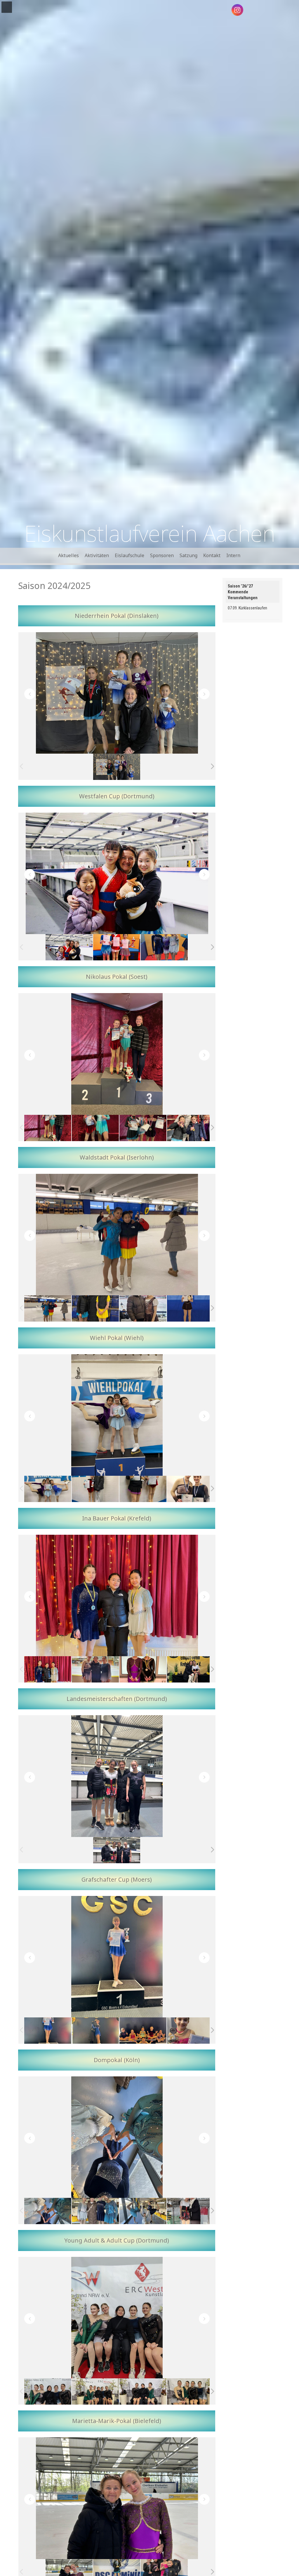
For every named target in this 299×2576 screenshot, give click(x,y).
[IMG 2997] (48, 2031)
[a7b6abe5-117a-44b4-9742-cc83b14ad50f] (48, 2392)
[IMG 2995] (95, 2031)
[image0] (95, 1309)
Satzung (188, 555)
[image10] (191, 2031)
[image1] (191, 1309)
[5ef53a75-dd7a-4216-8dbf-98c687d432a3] (191, 1669)
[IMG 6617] (143, 2211)
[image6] (143, 2031)
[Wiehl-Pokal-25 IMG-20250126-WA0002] (143, 1489)
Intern (233, 555)
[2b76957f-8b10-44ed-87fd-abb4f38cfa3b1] (143, 1128)
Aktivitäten (97, 555)
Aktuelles (68, 555)
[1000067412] (191, 1489)
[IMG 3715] (191, 2211)
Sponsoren (162, 555)
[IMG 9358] (48, 1489)
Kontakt (212, 555)
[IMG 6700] (143, 2392)
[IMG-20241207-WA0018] (95, 1128)
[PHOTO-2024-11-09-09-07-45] (164, 947)
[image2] (48, 1309)
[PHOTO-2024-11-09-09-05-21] (69, 947)
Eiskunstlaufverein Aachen (150, 533)
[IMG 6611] (95, 2211)
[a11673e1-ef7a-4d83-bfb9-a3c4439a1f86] (191, 1128)
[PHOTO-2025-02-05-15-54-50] (143, 1669)
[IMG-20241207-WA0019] (48, 1128)
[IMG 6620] (48, 2211)
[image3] (143, 1308)
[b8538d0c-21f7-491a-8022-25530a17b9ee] (95, 2392)
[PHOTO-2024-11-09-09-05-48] (117, 947)
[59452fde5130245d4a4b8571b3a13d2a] (117, 767)
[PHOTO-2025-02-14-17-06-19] (117, 1850)
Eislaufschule (129, 555)
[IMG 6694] (191, 2392)
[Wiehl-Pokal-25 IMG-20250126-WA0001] (95, 1489)
